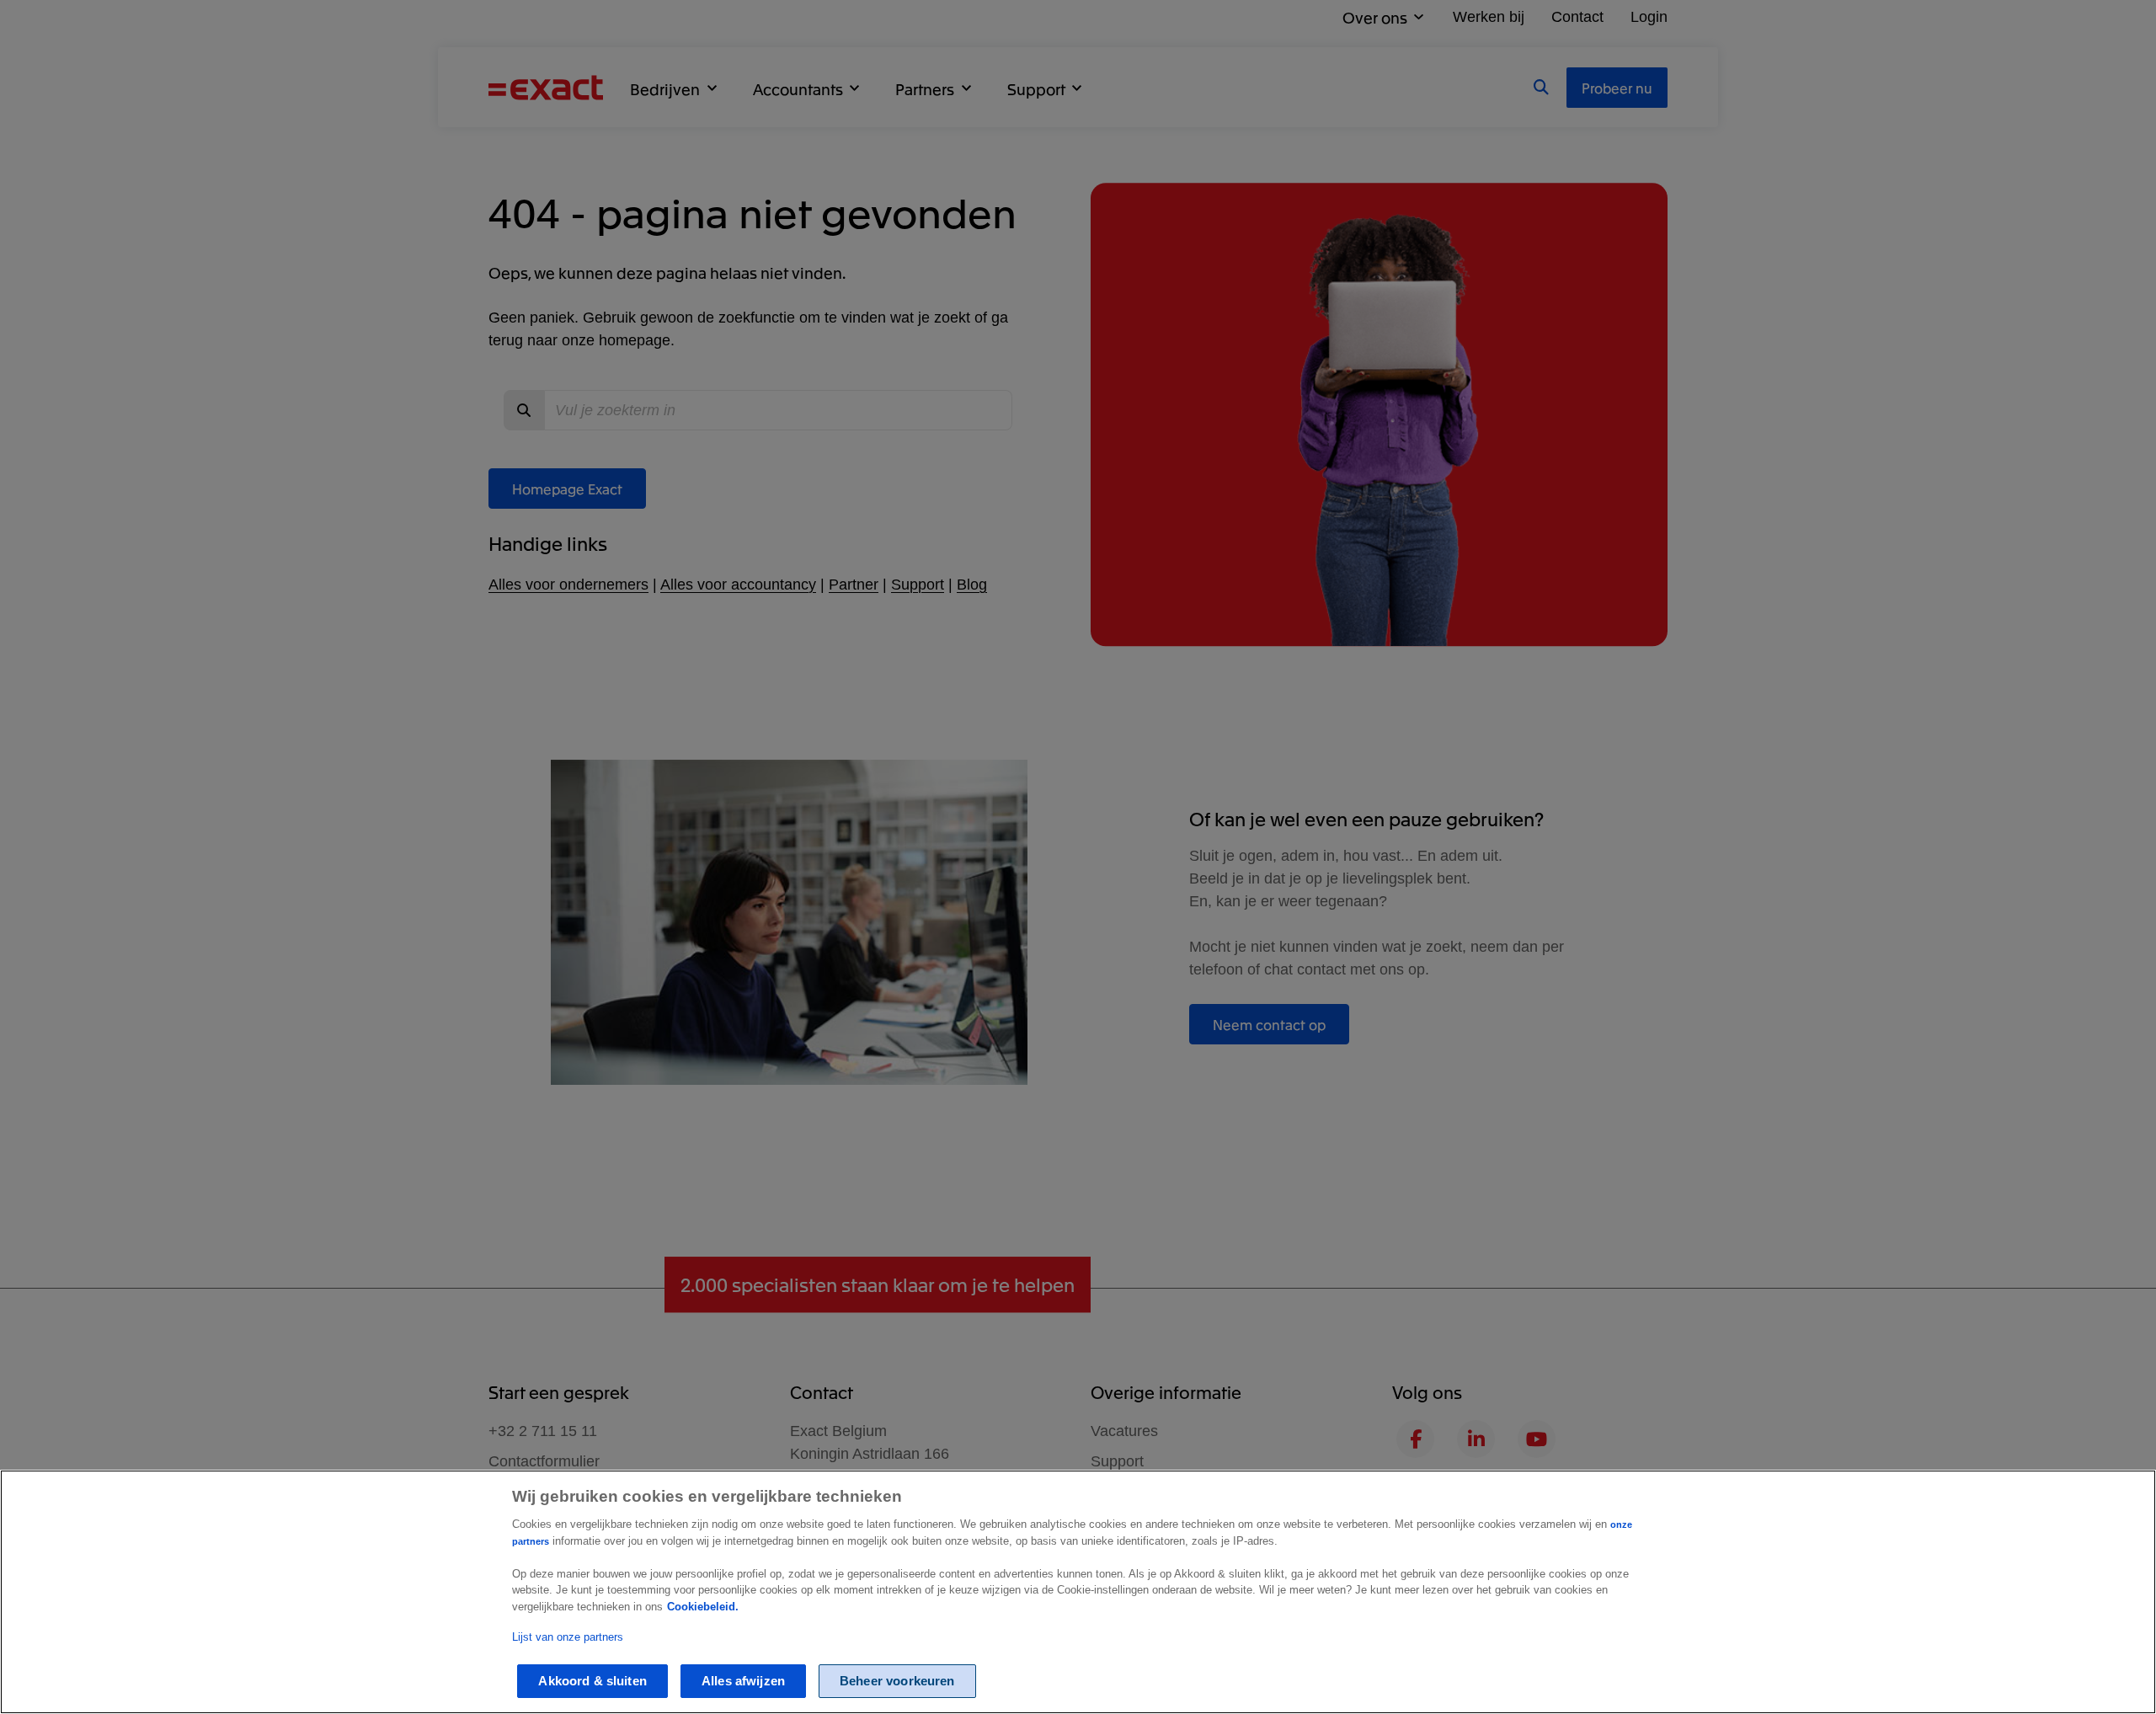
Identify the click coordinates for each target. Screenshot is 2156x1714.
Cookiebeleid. (703, 1607)
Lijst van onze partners (568, 1638)
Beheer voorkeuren (897, 1682)
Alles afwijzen (743, 1682)
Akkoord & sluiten (592, 1682)
